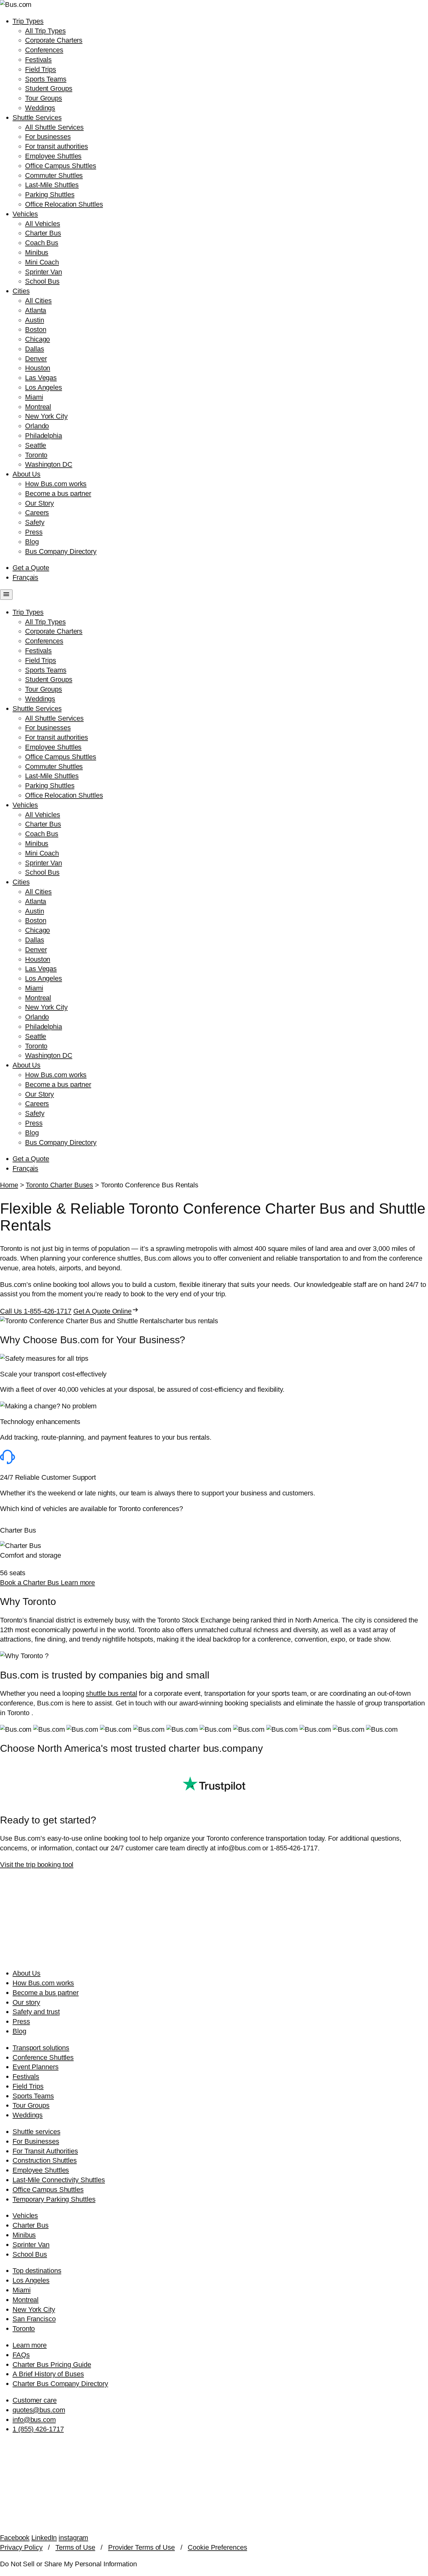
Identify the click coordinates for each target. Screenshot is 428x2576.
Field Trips (41, 69)
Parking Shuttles (50, 195)
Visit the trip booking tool (37, 1865)
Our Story (39, 503)
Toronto (36, 455)
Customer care (35, 2400)
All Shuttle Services (54, 127)
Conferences (44, 50)
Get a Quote (31, 568)
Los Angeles (44, 387)
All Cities (38, 301)
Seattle (36, 445)
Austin (34, 320)
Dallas (34, 349)
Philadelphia (44, 436)
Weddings (40, 108)
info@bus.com (34, 2420)
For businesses (48, 137)
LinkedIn (44, 2538)
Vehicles (25, 214)
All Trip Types (45, 31)
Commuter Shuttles (54, 175)
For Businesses (36, 2141)
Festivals (38, 60)
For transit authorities (57, 146)
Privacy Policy (21, 2547)
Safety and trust (36, 2012)
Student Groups (49, 88)
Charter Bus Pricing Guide (52, 2365)
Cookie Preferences (217, 2547)
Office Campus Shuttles (61, 166)
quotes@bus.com (39, 2410)
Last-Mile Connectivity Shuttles (59, 2180)
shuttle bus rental (111, 1693)
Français (25, 577)
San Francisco (34, 2319)
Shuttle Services (37, 118)
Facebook (15, 2538)
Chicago (37, 339)
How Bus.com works (56, 484)
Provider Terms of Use (141, 2547)
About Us (26, 474)
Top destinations (37, 2271)
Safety (35, 522)
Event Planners (36, 2067)
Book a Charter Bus (30, 1583)
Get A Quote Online (106, 1311)
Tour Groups (44, 98)
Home (9, 1185)
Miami (34, 397)
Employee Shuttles (53, 156)
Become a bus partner (58, 494)
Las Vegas (41, 378)
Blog (32, 542)
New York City (46, 416)
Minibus (37, 252)
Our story (26, 2002)
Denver (36, 359)
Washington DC (49, 464)
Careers (37, 513)
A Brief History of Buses (48, 2374)
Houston (38, 368)
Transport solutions (41, 2048)
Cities (21, 291)
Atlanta (36, 310)
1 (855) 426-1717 (38, 2429)
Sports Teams (46, 79)
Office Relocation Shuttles (64, 204)
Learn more (78, 1583)
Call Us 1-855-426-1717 (36, 1311)
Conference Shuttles (43, 2057)
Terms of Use (75, 2547)
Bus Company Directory (61, 551)
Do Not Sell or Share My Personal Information (68, 2564)
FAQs (21, 2355)
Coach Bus (42, 243)
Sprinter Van (44, 272)
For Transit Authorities (45, 2151)
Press (34, 532)
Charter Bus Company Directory (60, 2384)
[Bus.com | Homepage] (214, 1957)
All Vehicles (43, 224)
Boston (36, 329)
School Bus (42, 281)
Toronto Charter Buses (59, 1185)
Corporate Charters (54, 40)
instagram (73, 2538)
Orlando (37, 426)
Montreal (38, 407)
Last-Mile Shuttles (52, 185)
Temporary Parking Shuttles (54, 2199)
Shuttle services (36, 2132)
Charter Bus (43, 233)
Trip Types (28, 21)
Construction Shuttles (45, 2160)
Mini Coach (42, 262)
